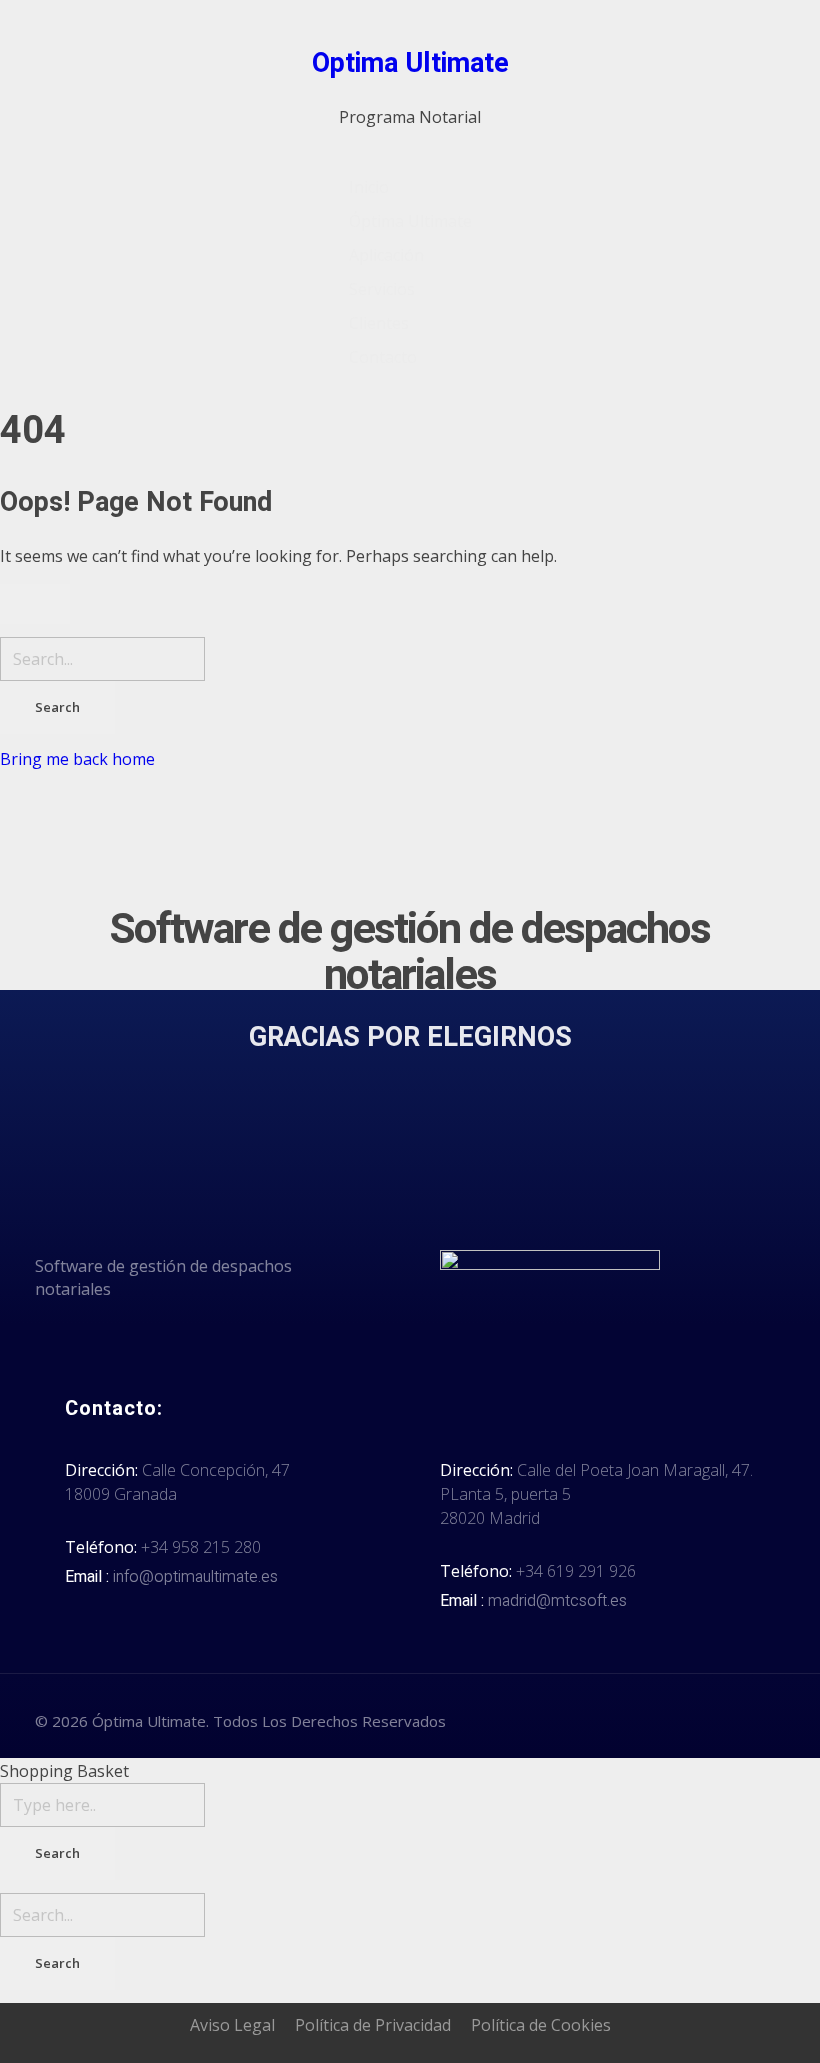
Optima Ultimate (410, 63)
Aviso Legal (232, 2025)
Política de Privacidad (373, 2025)
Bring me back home (77, 759)
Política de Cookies (541, 2025)
